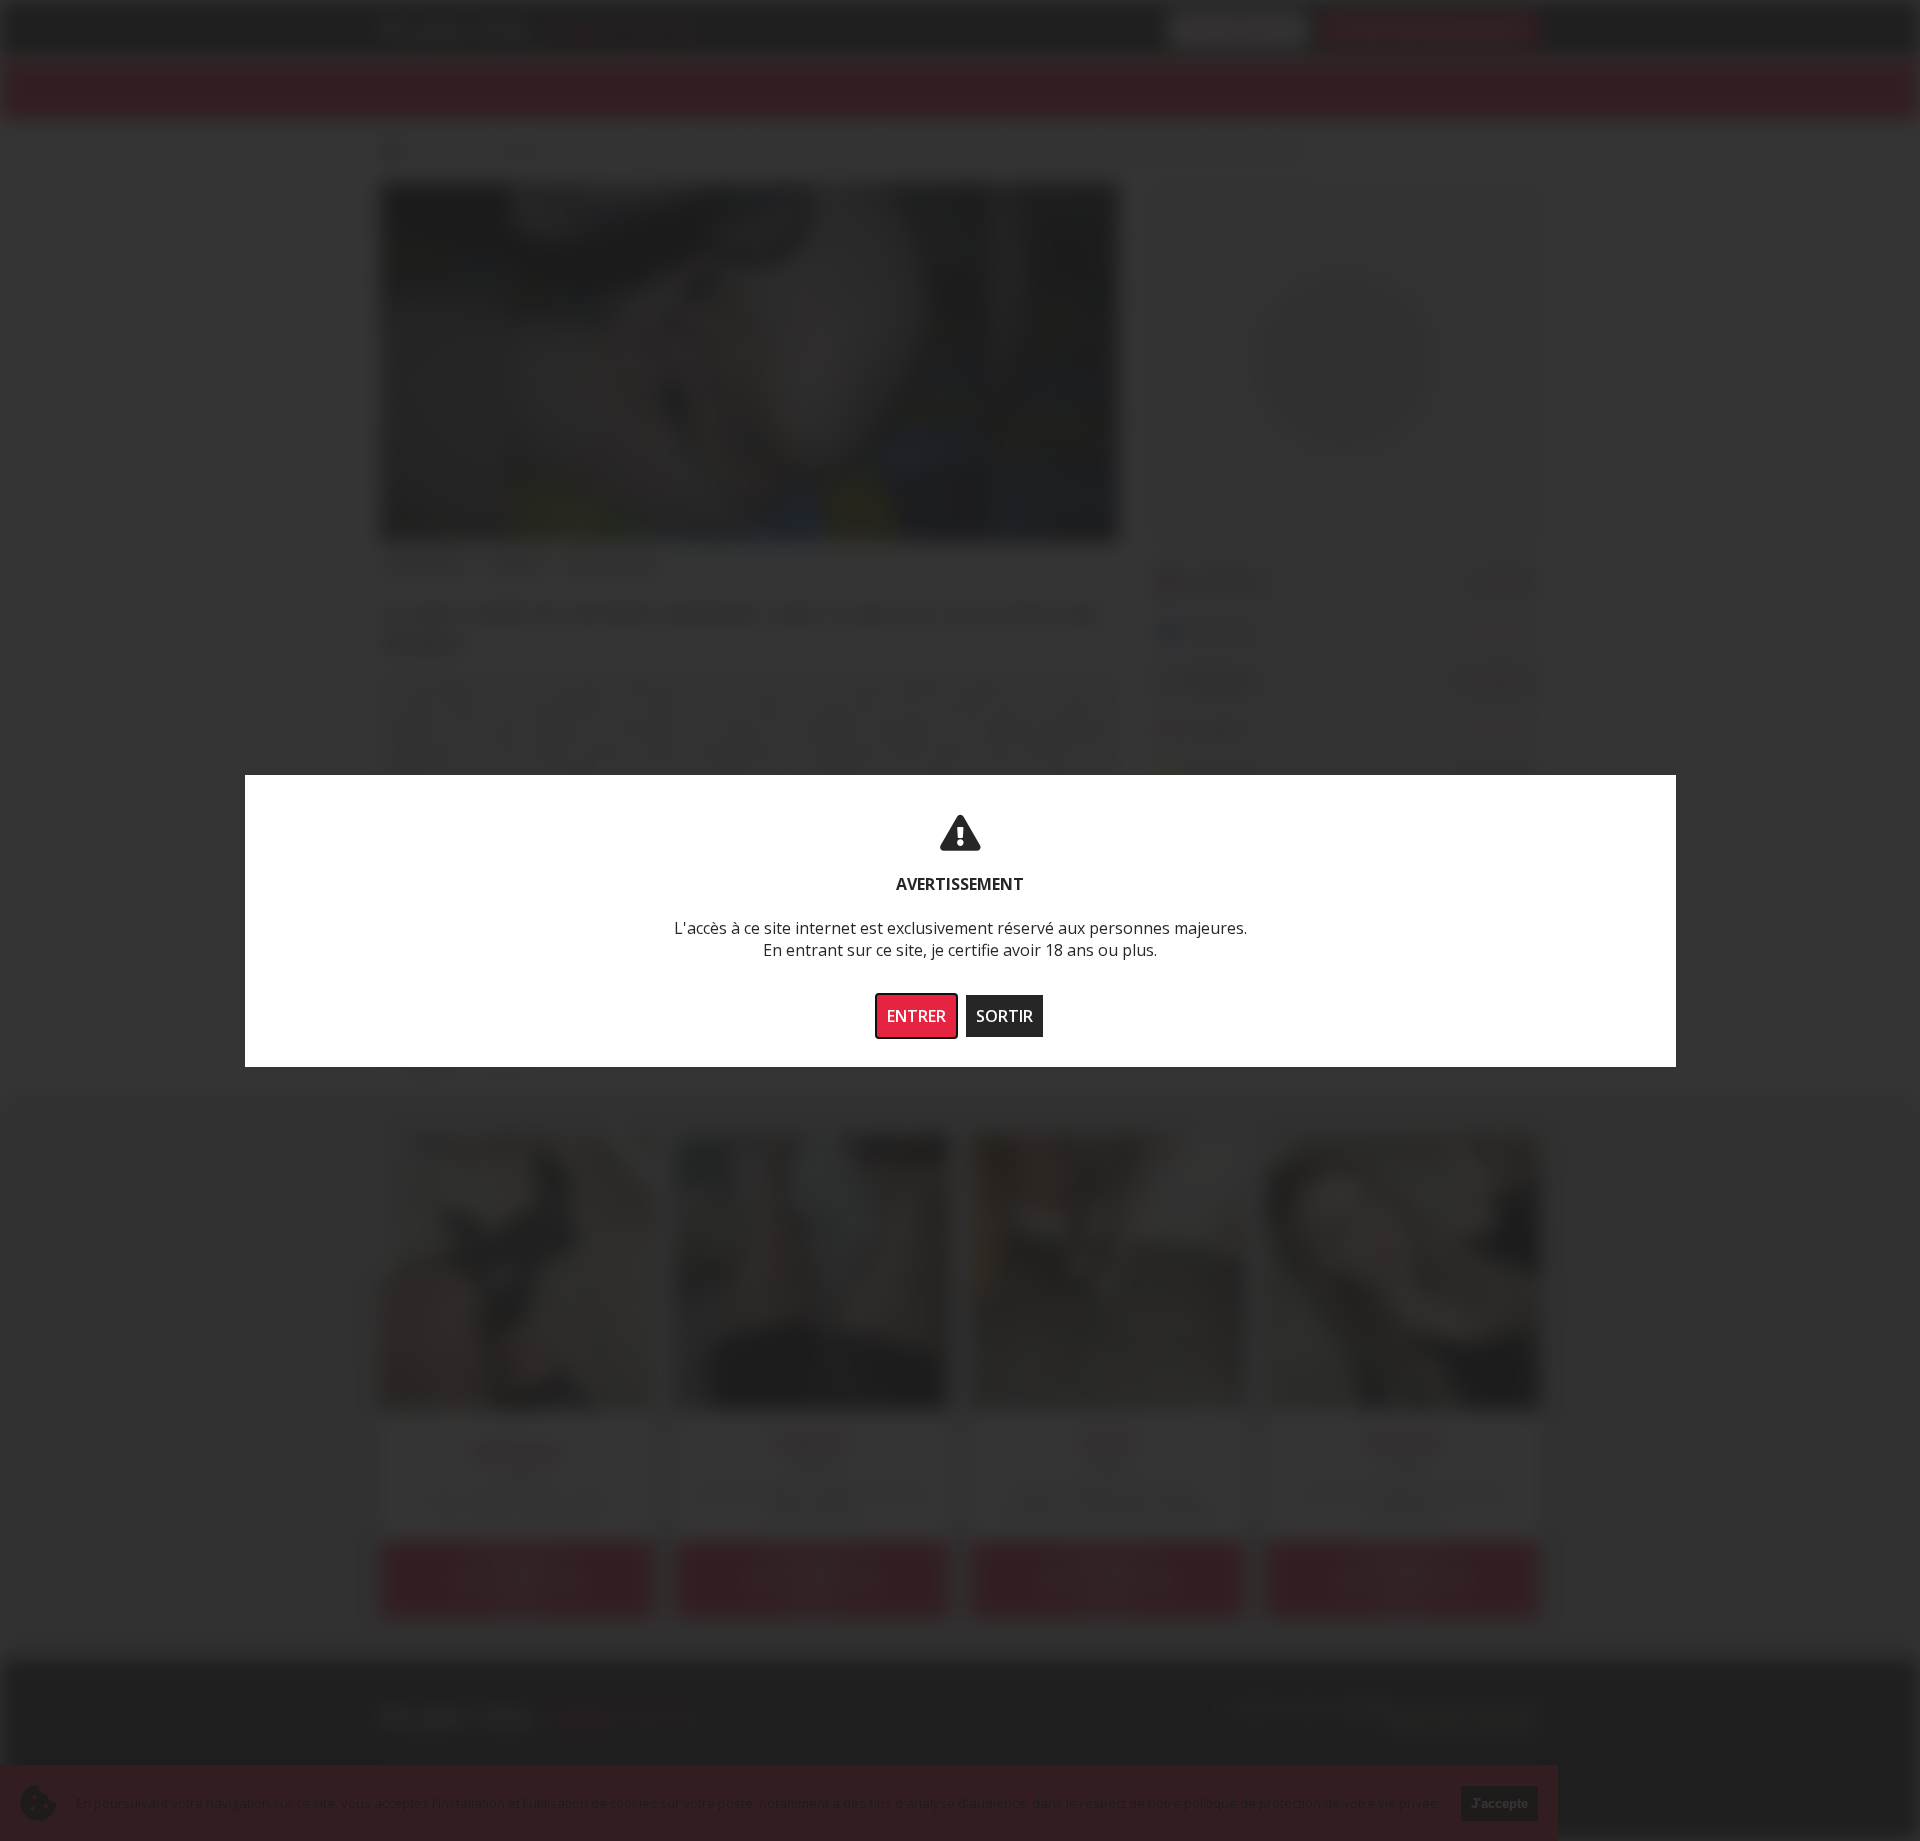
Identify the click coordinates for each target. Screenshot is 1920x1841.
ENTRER (916, 1016)
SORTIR (1004, 1016)
